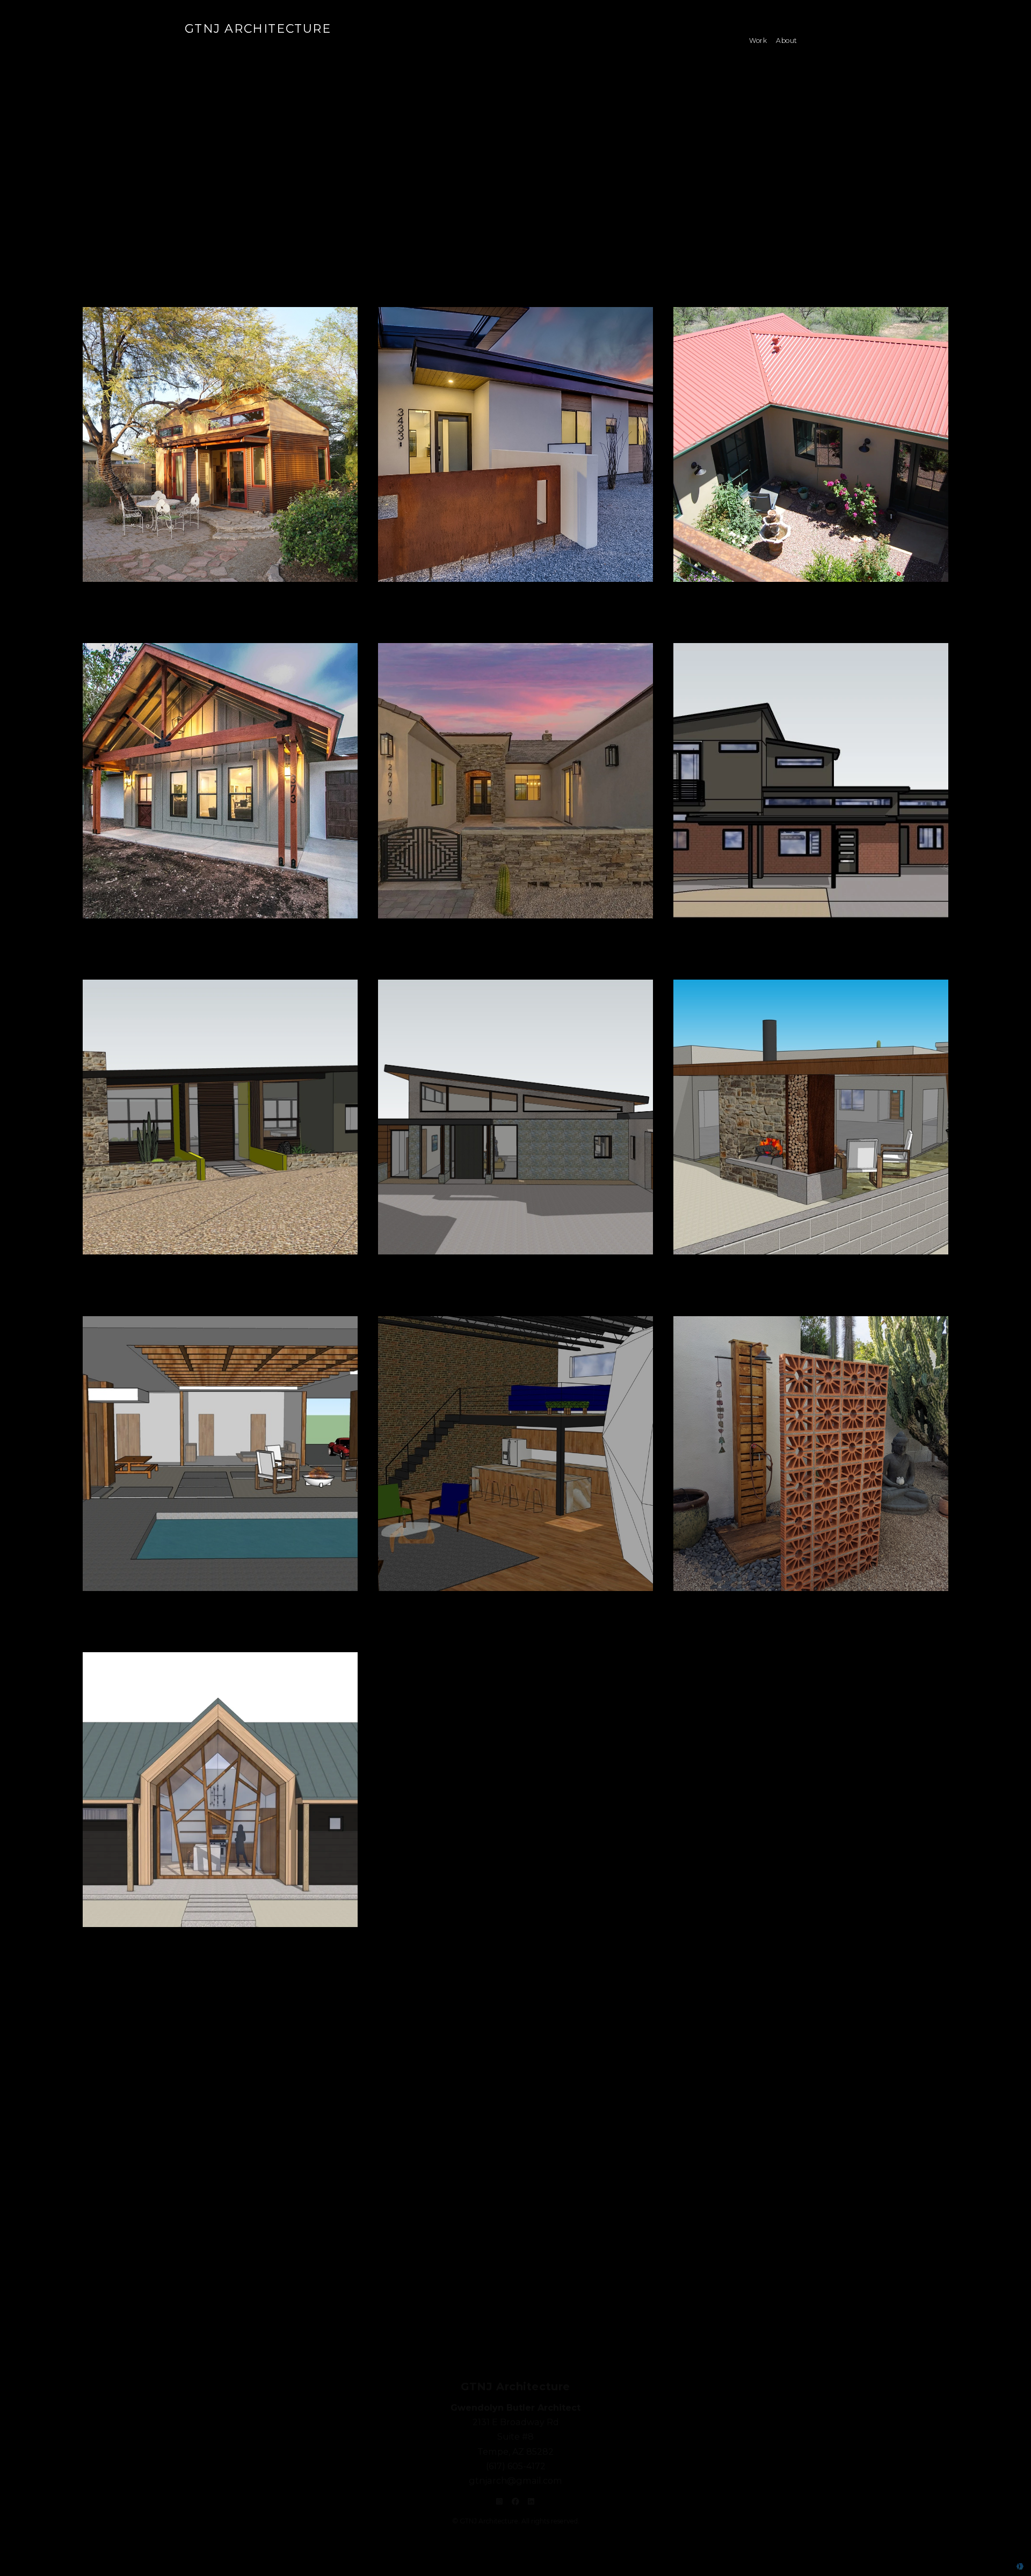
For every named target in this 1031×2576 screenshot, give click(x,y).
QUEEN (257, 45)
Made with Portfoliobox (980, 2566)
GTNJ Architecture (258, 29)
